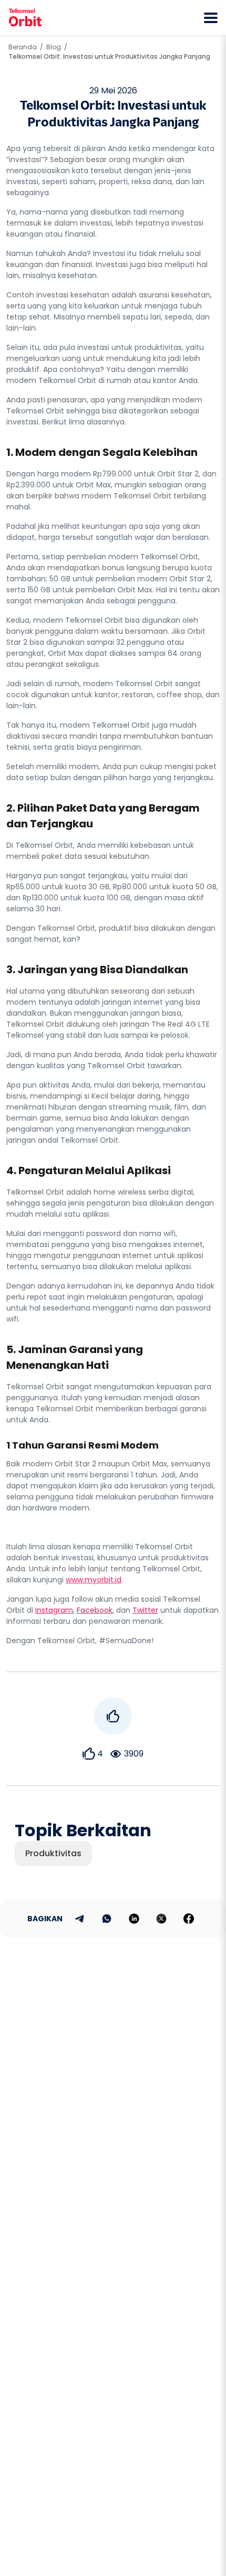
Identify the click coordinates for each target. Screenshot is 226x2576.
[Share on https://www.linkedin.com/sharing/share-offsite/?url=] (134, 1919)
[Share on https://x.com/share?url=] (161, 1919)
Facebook (95, 1610)
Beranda (23, 47)
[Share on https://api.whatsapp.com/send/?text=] (107, 1919)
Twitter (145, 1610)
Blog (54, 47)
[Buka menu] (211, 18)
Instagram (54, 1610)
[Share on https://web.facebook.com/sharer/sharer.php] (189, 1919)
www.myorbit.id (94, 1580)
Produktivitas (53, 1853)
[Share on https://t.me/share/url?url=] (79, 1919)
